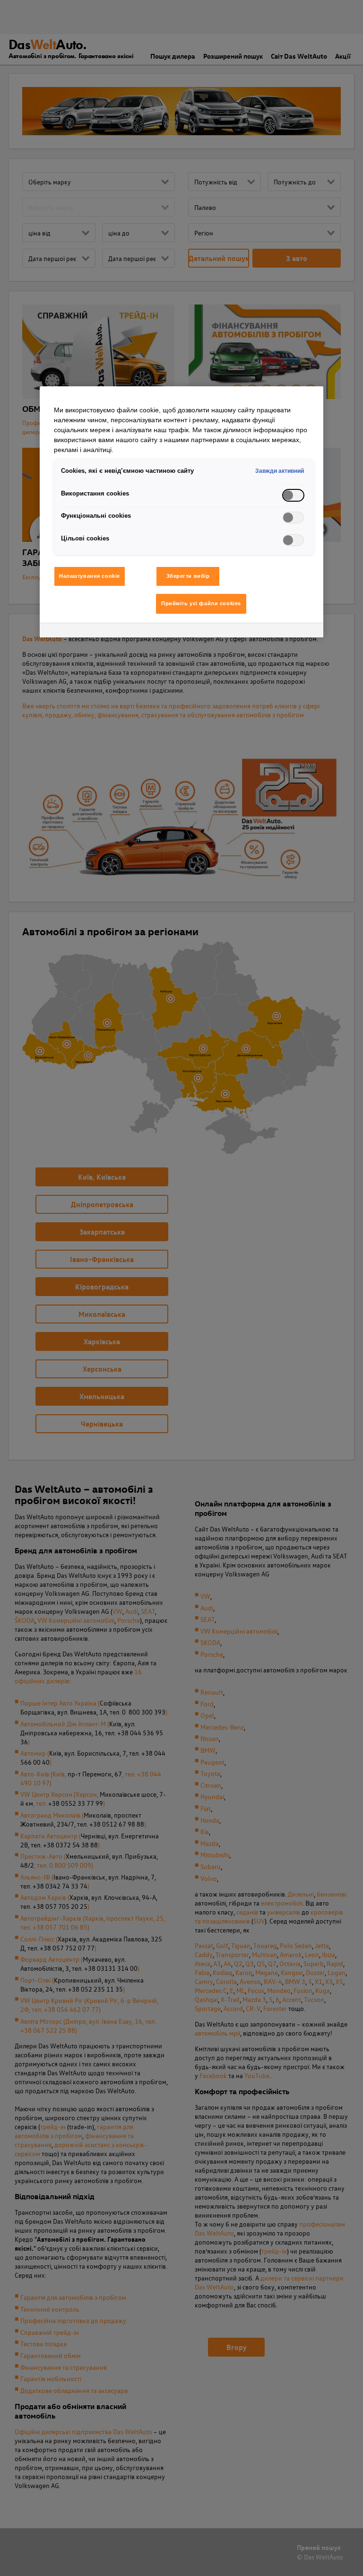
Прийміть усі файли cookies (201, 603)
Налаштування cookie (90, 576)
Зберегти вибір (188, 576)
